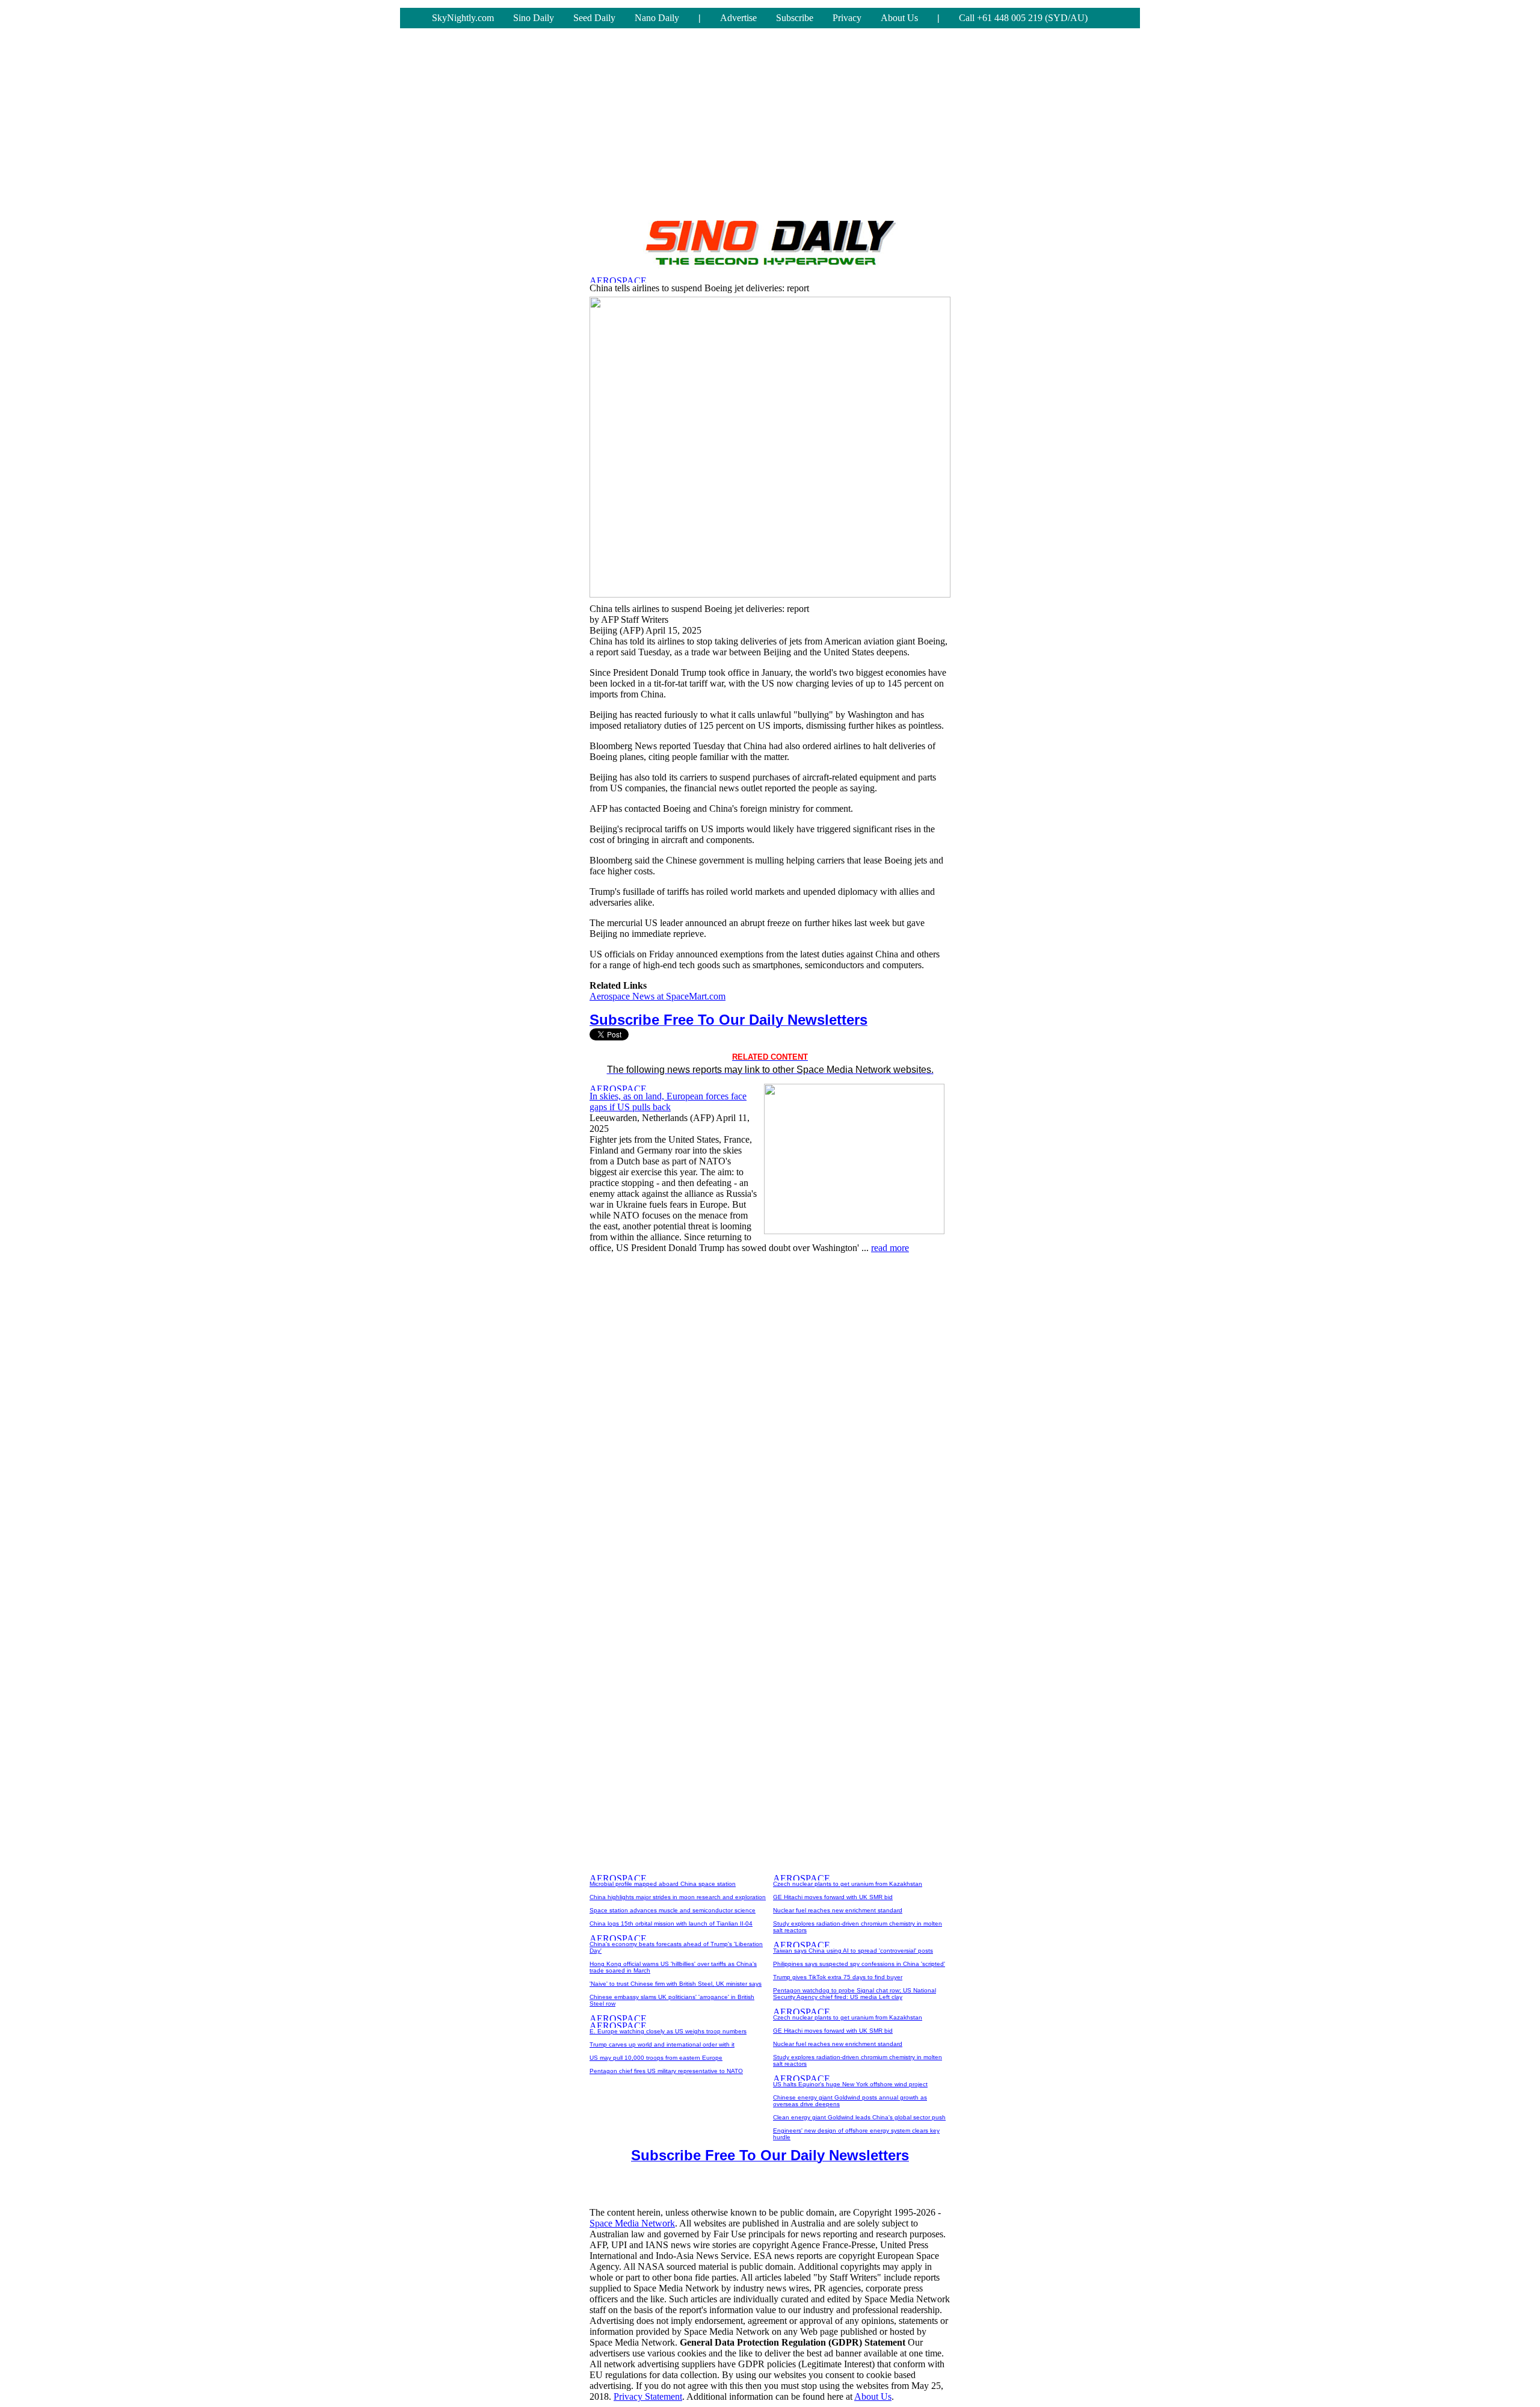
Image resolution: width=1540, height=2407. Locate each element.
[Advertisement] (770, 125)
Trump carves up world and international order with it (662, 2044)
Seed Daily (594, 18)
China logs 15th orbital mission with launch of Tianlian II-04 (671, 1923)
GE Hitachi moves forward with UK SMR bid (833, 1897)
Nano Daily (657, 18)
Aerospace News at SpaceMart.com (658, 996)
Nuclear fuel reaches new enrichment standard (838, 1910)
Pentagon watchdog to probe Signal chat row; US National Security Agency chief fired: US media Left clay (855, 1994)
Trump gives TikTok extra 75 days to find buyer (838, 1977)
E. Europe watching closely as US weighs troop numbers (668, 2031)
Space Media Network (632, 2223)
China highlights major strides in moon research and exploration (678, 1897)
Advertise (738, 18)
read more (890, 1248)
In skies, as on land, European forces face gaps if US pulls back (668, 1102)
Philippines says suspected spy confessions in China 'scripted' (859, 1964)
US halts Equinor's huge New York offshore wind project (850, 2084)
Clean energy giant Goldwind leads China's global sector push (859, 2117)
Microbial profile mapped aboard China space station (663, 1884)
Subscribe (795, 18)
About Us (899, 18)
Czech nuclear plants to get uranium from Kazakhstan (848, 1884)
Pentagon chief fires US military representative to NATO (666, 2071)
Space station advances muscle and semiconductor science (673, 1910)
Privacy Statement (648, 2396)
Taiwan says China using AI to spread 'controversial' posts (853, 1951)
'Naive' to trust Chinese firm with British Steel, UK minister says (676, 1984)
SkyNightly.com (463, 18)
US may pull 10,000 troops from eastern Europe (656, 2058)
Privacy (847, 18)
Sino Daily (534, 18)
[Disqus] (770, 1415)
